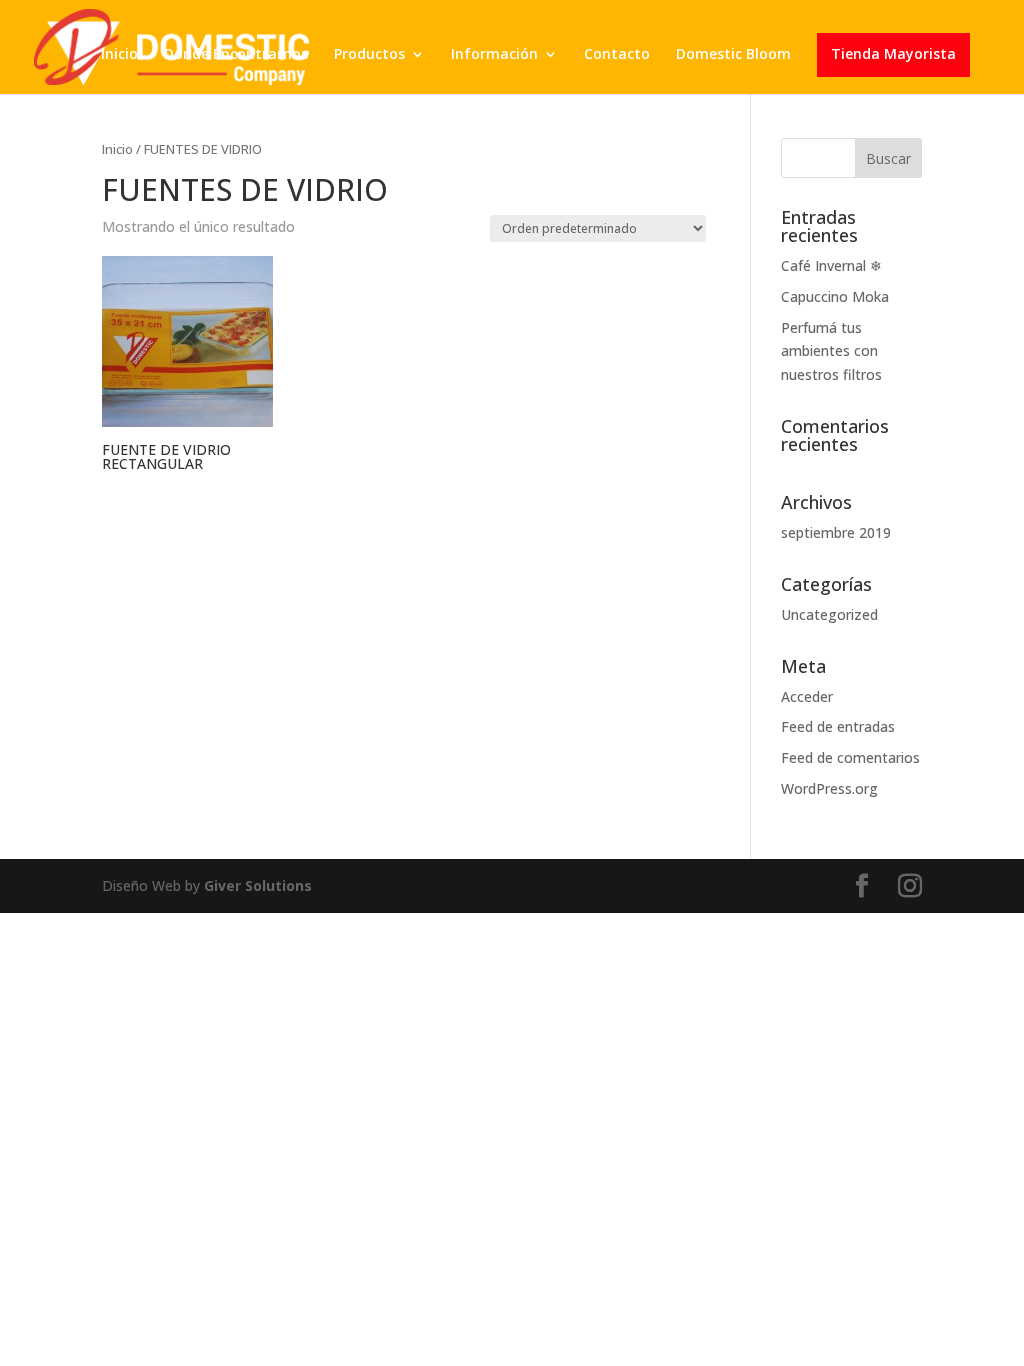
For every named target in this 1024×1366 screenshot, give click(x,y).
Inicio (119, 55)
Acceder (807, 696)
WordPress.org (829, 788)
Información (494, 55)
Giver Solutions (258, 885)
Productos (369, 55)
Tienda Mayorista (893, 55)
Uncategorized (829, 614)
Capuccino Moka (835, 296)
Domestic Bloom (733, 55)
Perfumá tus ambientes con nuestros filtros (831, 351)
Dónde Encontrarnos (236, 55)
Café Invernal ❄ (831, 265)
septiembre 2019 (836, 532)
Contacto (617, 55)
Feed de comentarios (850, 757)
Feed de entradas (838, 726)
